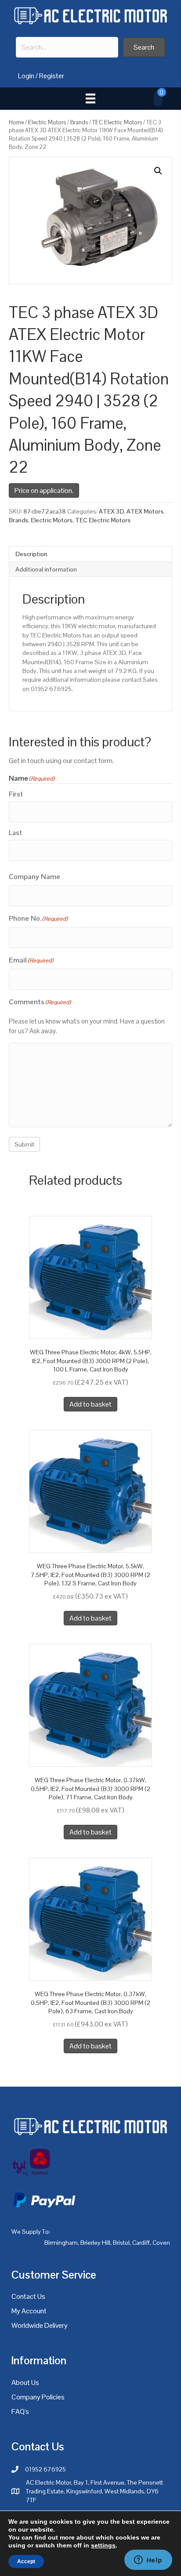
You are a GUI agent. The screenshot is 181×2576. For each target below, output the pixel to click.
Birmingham (61, 2243)
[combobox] (67, 47)
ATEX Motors (145, 511)
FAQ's (20, 2411)
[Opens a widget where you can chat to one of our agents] (148, 2561)
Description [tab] (31, 554)
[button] (144, 47)
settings (103, 2545)
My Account (29, 2311)
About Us (25, 2382)
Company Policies (38, 2397)
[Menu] (90, 98)
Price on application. (44, 490)
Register (52, 76)
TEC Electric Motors (117, 122)
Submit (24, 1144)
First (16, 794)
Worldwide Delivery (40, 2325)
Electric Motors (47, 122)
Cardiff (141, 2243)
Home (16, 122)
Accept (26, 2562)
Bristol (121, 2243)
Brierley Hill (95, 2243)
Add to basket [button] (90, 1404)
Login (26, 76)
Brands (79, 122)
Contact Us (28, 2296)
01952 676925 (45, 2469)
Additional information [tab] (46, 569)
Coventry (165, 2243)
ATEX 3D (111, 511)
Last (15, 833)
